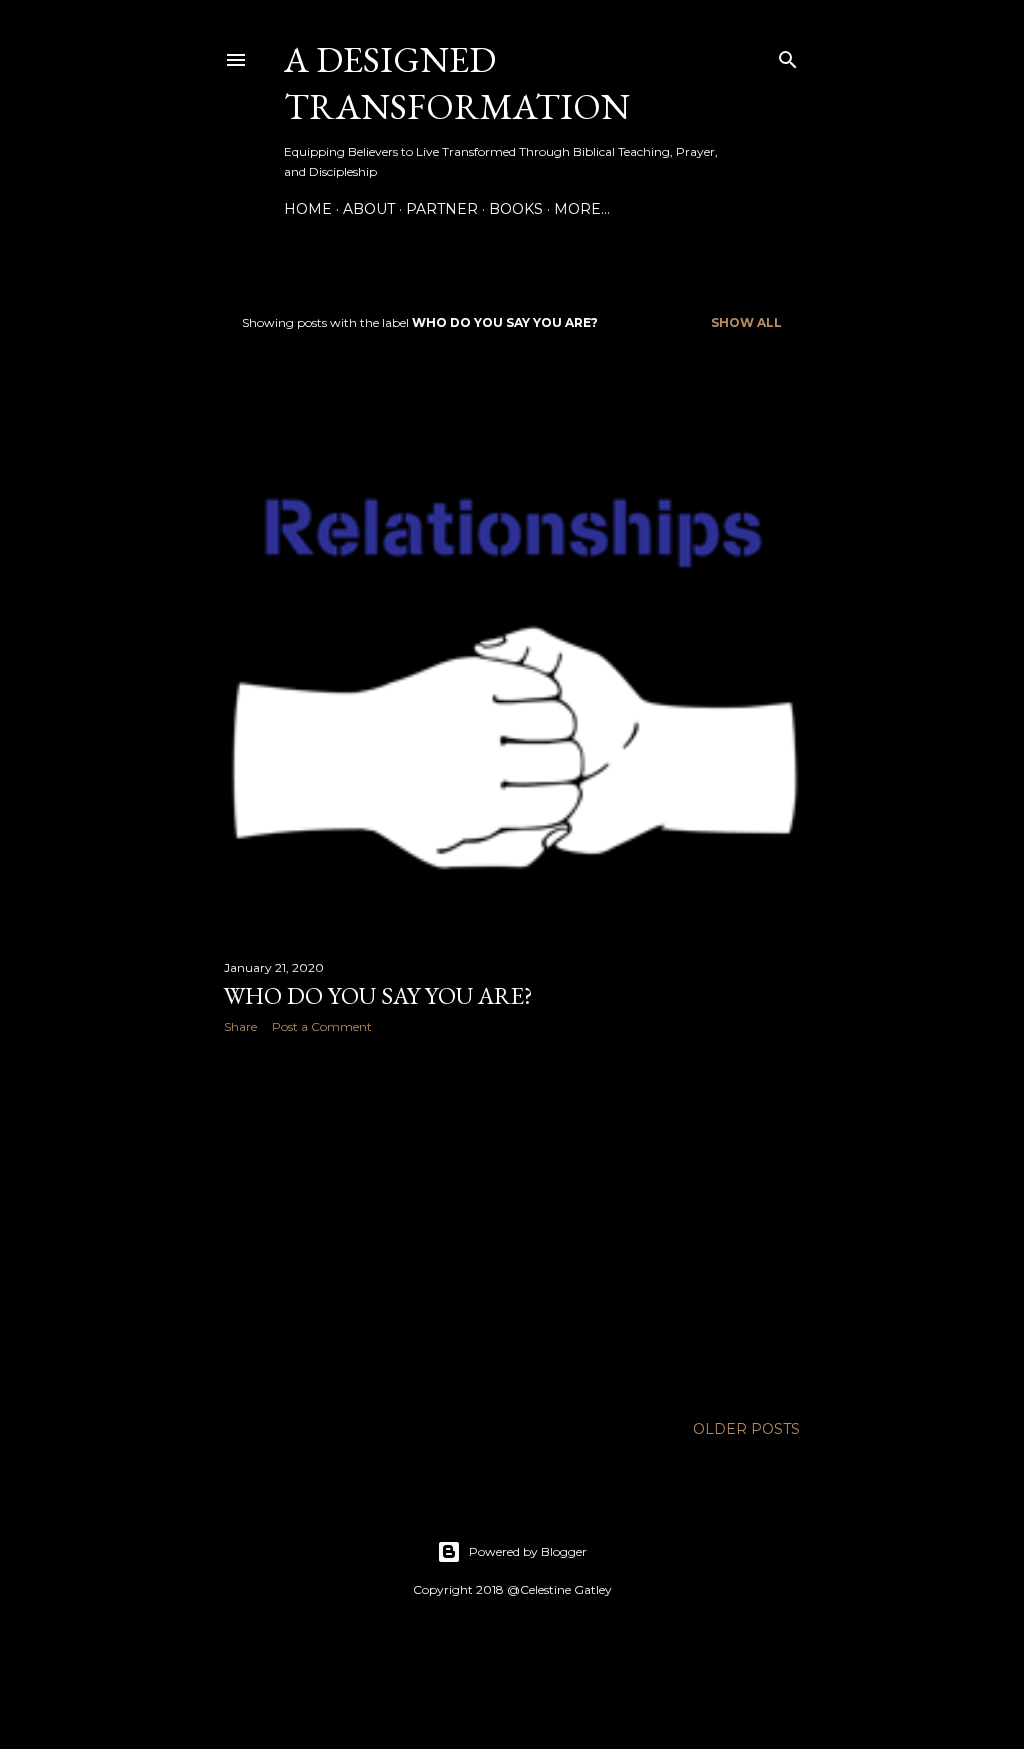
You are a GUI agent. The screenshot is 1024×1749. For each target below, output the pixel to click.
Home (308, 209)
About (369, 209)
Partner (442, 209)
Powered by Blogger (528, 1551)
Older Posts (746, 1429)
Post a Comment (322, 1026)
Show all (746, 322)
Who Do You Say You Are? (378, 995)
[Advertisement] (512, 1224)
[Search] (788, 55)
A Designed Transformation (457, 83)
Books (516, 209)
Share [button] (240, 1026)
